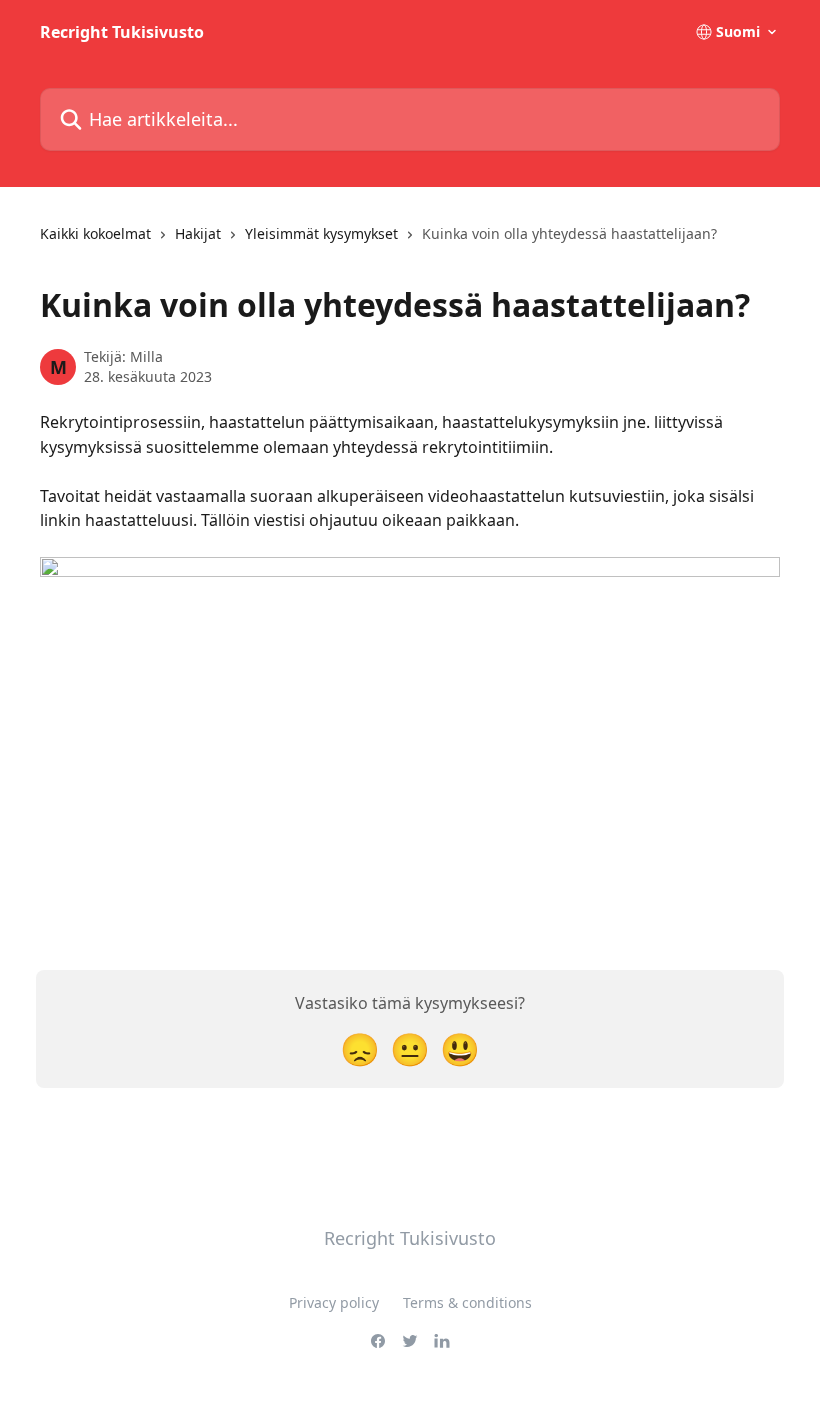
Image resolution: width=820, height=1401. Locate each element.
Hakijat (198, 233)
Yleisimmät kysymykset (321, 233)
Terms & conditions (467, 1302)
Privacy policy (334, 1302)
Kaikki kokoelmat (95, 233)
